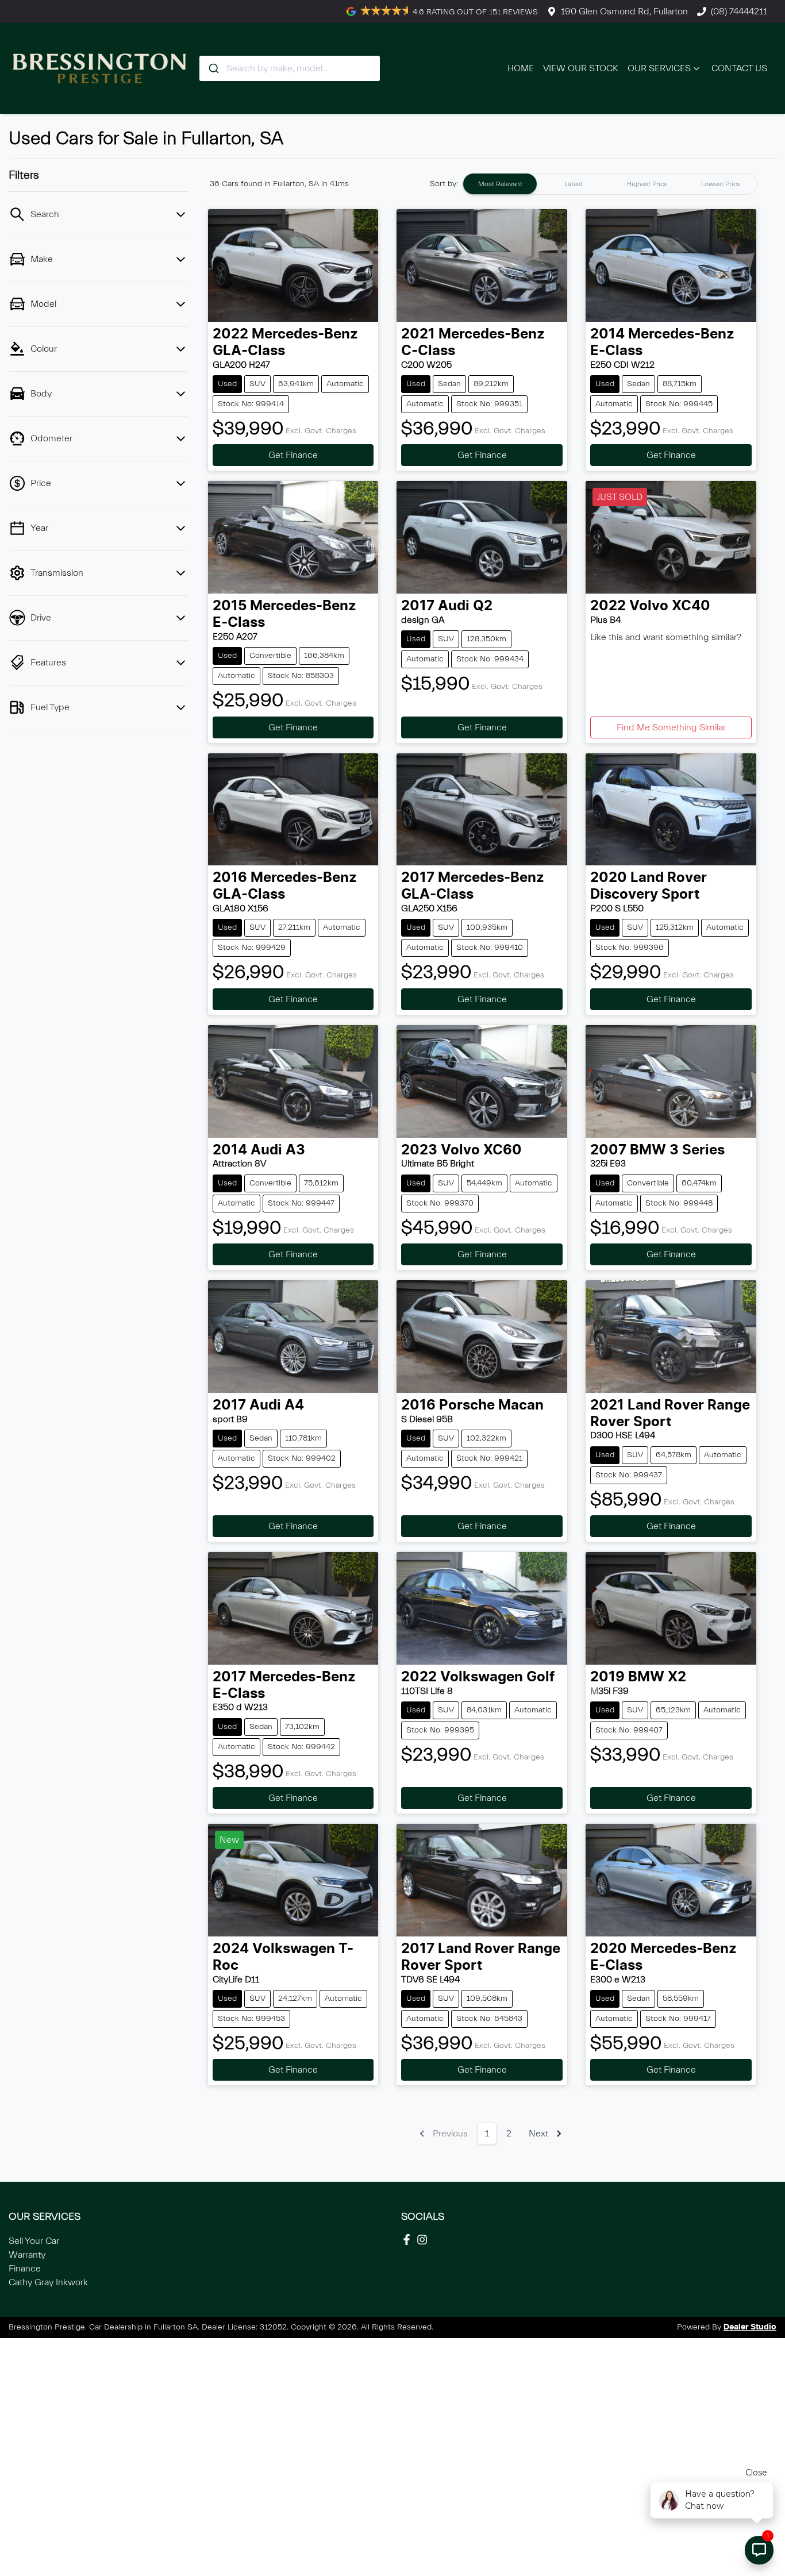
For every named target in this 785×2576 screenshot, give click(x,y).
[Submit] (213, 68)
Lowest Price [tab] (721, 184)
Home (521, 68)
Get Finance (293, 455)
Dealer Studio (750, 2327)
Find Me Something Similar (671, 727)
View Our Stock (581, 68)
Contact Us (739, 68)
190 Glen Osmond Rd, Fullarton (624, 11)
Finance (25, 2269)
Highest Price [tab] (647, 184)
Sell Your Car (34, 2241)
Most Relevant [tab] (500, 184)
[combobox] (290, 68)
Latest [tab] (574, 184)
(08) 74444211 (739, 11)
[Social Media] (409, 2240)
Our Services (659, 68)
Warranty (27, 2255)
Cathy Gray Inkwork (48, 2282)
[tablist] (610, 184)
